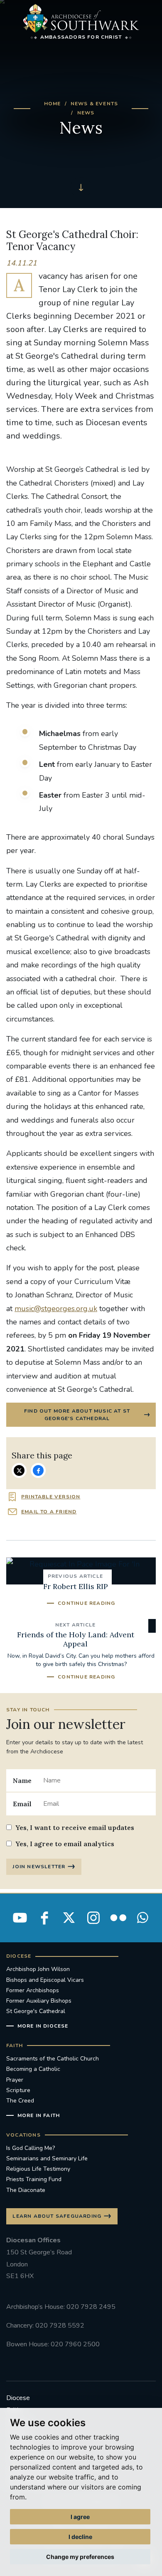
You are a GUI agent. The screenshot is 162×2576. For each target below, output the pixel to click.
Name (22, 1780)
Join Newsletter (39, 1867)
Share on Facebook (38, 1470)
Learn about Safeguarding (57, 2216)
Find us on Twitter (69, 1918)
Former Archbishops (33, 1990)
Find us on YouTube (20, 1918)
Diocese (18, 2398)
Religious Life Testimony (38, 2169)
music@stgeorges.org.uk (56, 1309)
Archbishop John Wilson (38, 1969)
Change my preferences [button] (80, 2557)
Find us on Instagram (93, 1918)
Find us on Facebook (44, 1918)
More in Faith (39, 2115)
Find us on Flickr (118, 1918)
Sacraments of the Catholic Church (53, 2059)
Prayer (15, 2080)
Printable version (51, 1497)
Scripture (18, 2090)
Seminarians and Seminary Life (47, 2158)
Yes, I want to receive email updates (75, 1827)
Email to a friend (49, 1512)
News (86, 113)
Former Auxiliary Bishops (39, 2001)
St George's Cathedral (36, 2011)
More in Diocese (43, 2026)
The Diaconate (26, 2190)
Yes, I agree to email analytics (65, 1844)
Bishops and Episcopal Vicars (45, 1980)
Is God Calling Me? (31, 2148)
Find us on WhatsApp (142, 1918)
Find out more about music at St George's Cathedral (77, 1415)
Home (53, 104)
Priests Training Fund (34, 2179)
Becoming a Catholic (33, 2069)
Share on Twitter (19, 1470)
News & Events (94, 104)
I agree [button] (80, 2517)
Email (22, 1804)
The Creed (20, 2101)
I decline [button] (80, 2537)
